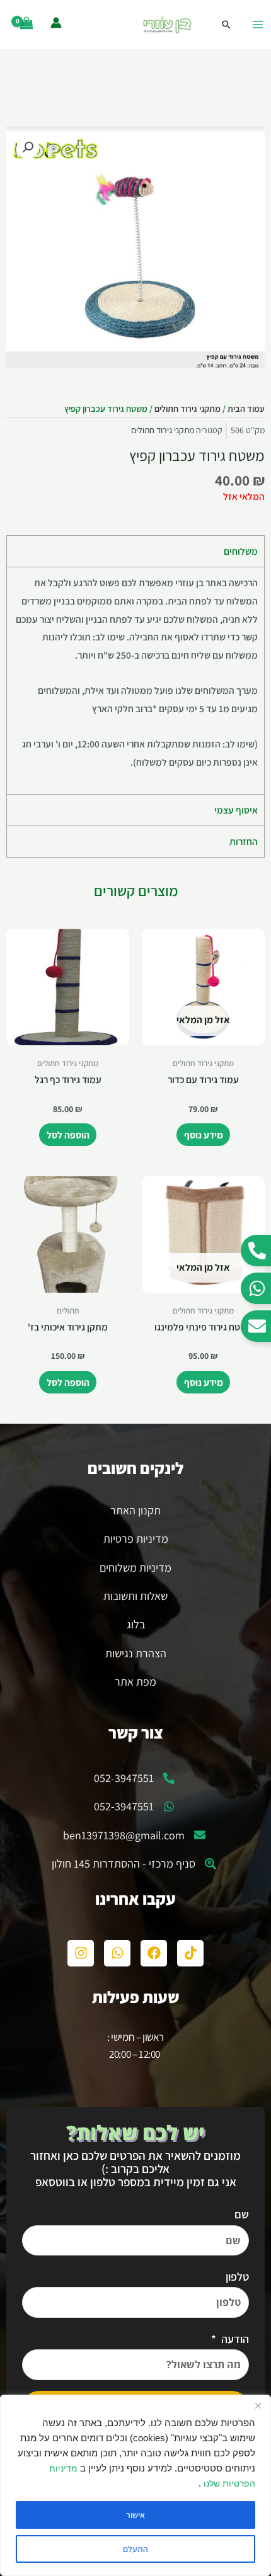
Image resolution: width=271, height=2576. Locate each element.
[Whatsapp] (117, 1953)
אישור (135, 2515)
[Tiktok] (190, 1953)
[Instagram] (81, 1953)
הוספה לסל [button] (68, 1135)
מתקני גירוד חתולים (187, 408)
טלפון (237, 2277)
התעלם (135, 2549)
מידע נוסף (204, 1135)
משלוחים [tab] (241, 551)
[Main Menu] (258, 25)
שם (242, 2214)
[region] (135, 2485)
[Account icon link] (56, 23)
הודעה (234, 2339)
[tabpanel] (135, 680)
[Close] (258, 2405)
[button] (28, 147)
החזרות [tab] (244, 841)
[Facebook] (154, 1953)
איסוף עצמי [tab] (236, 810)
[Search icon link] (226, 25)
